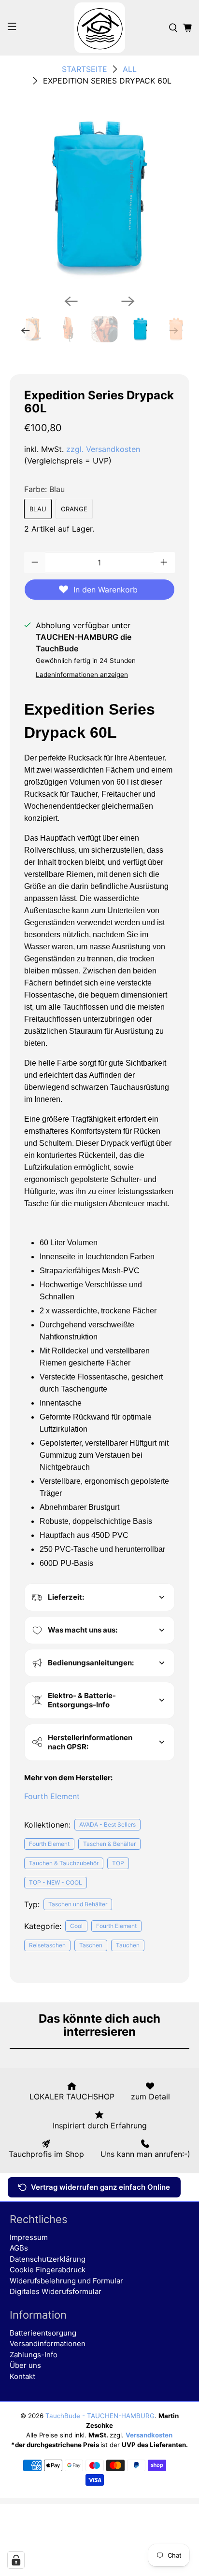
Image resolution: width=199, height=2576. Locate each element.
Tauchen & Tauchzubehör (64, 1863)
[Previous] (71, 301)
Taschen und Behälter (78, 1904)
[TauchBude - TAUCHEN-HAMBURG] (99, 28)
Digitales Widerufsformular (56, 2291)
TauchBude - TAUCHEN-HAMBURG (100, 2416)
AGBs (19, 2248)
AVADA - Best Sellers (107, 1824)
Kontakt (22, 2376)
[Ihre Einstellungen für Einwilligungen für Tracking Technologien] (16, 2560)
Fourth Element (52, 1796)
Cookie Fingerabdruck (48, 2270)
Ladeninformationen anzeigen (82, 675)
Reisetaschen (47, 1945)
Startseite (85, 69)
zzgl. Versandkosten (103, 449)
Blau (38, 509)
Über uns (25, 2365)
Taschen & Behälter (109, 1844)
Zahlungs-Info (34, 2355)
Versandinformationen (48, 2344)
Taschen (91, 1945)
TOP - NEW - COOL (56, 1882)
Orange (74, 509)
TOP (118, 1863)
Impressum (29, 2237)
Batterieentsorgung (43, 2333)
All (130, 69)
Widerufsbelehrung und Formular (66, 2281)
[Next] (128, 301)
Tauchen (128, 1945)
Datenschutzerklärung (48, 2259)
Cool (76, 1926)
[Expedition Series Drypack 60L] (99, 197)
